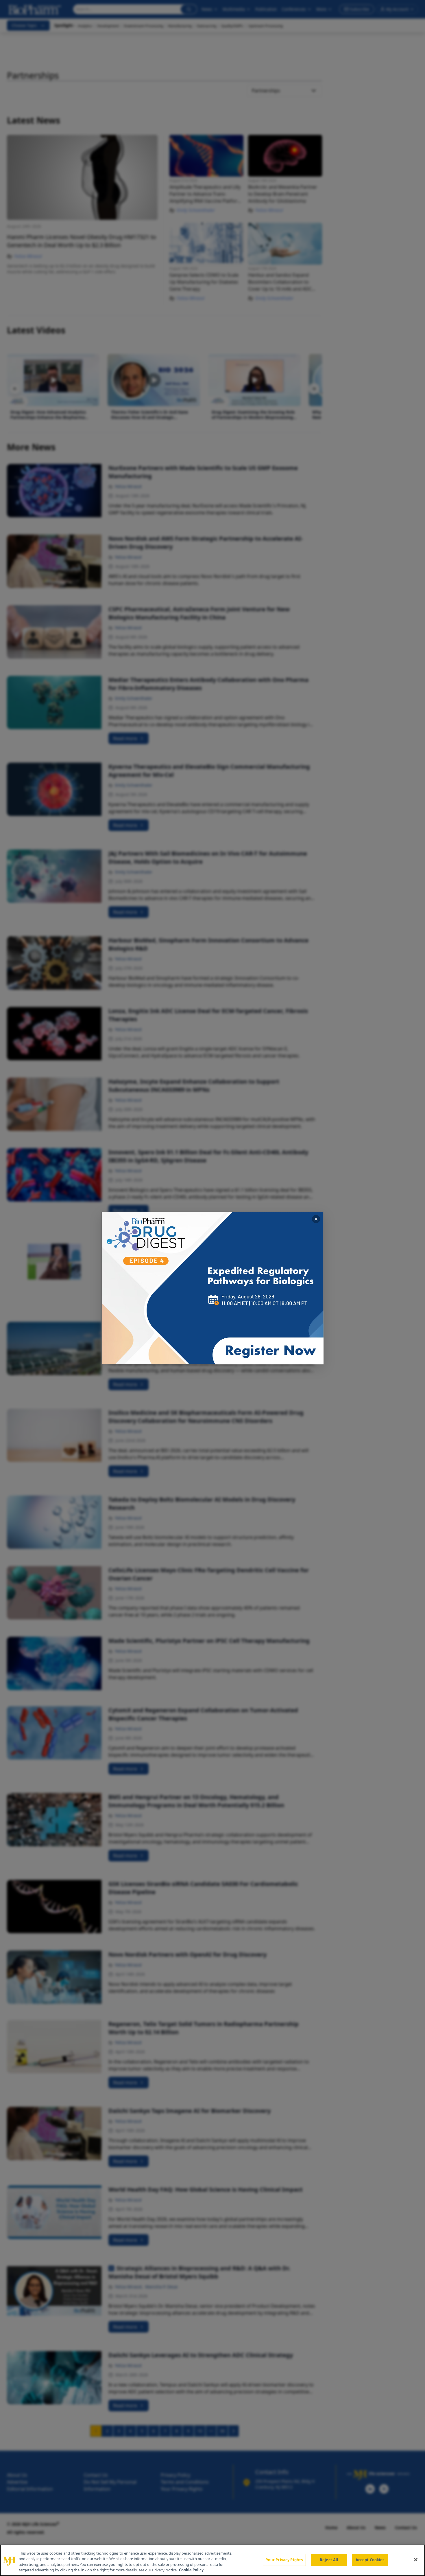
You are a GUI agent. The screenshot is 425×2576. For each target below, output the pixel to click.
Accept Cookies (370, 2560)
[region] (212, 2560)
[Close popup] (316, 1219)
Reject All (329, 2560)
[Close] (416, 2560)
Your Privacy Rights (284, 2560)
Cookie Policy (191, 2570)
